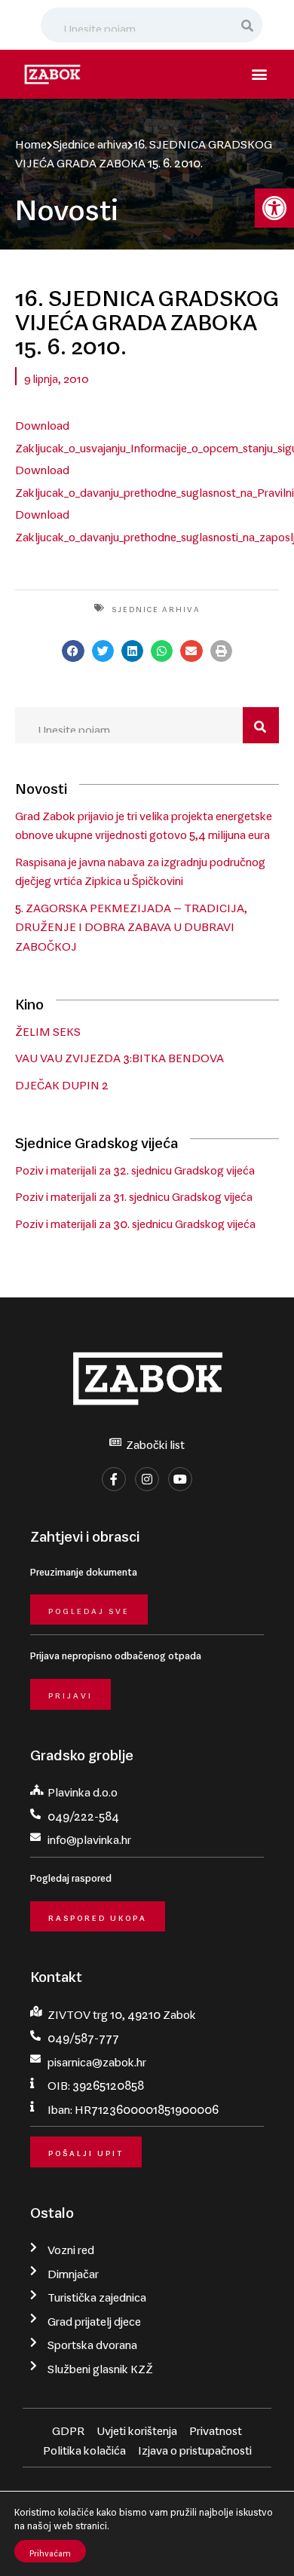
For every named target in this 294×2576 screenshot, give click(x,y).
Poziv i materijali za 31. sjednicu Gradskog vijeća (134, 1193)
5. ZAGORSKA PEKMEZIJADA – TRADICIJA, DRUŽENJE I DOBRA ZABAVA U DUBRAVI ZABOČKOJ (131, 924)
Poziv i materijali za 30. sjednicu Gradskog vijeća (135, 1221)
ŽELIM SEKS (48, 1028)
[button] (274, 208)
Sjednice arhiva (90, 141)
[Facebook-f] (114, 1479)
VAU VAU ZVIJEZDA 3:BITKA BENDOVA (119, 1055)
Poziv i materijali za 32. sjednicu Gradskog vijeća (135, 1167)
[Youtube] (180, 1479)
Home (31, 141)
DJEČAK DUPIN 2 (62, 1082)
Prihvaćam (50, 2551)
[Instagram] (147, 1479)
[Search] (248, 25)
